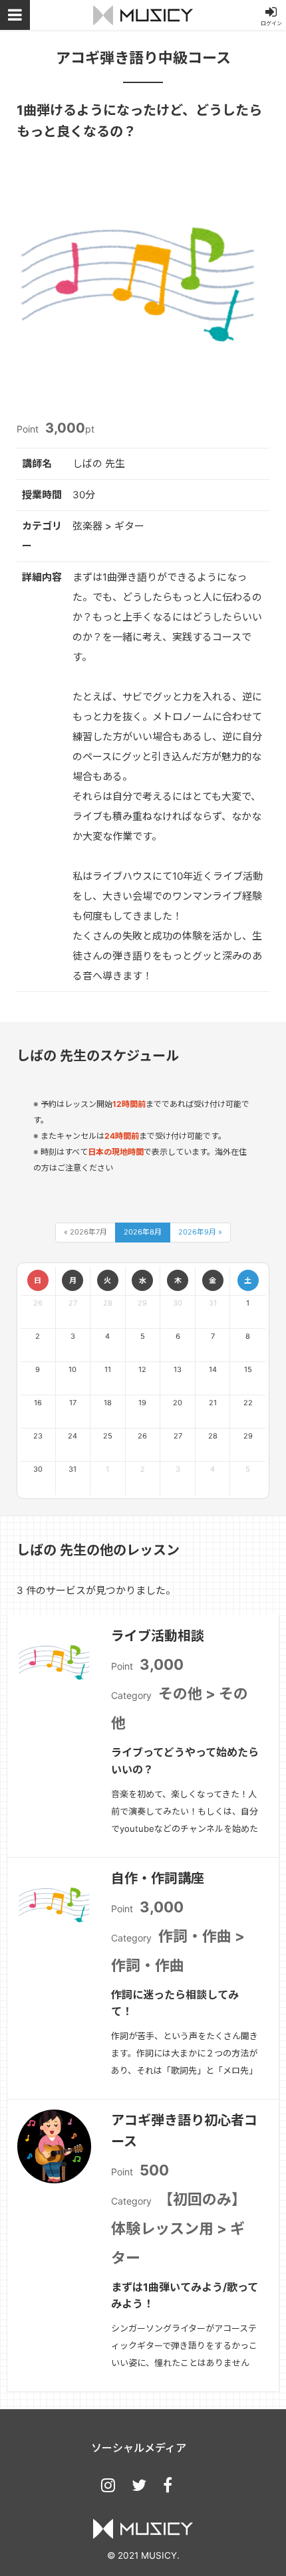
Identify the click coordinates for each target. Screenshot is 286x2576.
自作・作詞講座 (158, 1878)
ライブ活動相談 (158, 1636)
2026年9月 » (200, 1232)
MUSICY (143, 15)
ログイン (271, 23)
